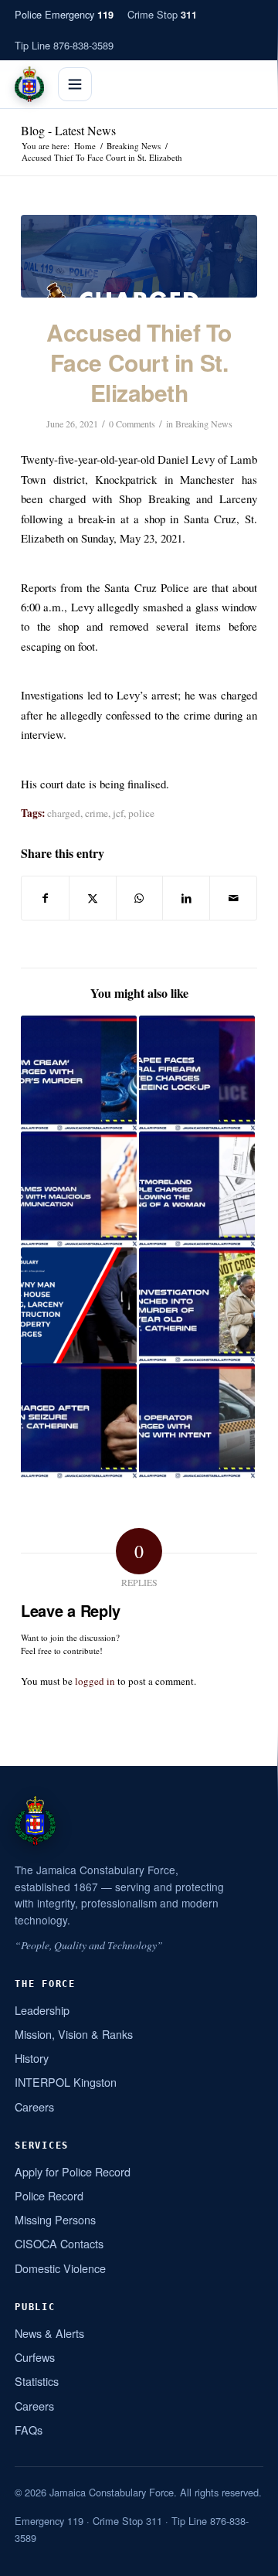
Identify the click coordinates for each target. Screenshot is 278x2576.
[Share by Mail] (233, 898)
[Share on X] (93, 898)
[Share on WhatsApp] (140, 898)
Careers (34, 2106)
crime (97, 813)
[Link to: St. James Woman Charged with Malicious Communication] (79, 1189)
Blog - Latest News (68, 130)
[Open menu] (75, 84)
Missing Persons (55, 2219)
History (32, 2058)
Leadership (42, 2010)
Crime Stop (162, 14)
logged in (95, 1681)
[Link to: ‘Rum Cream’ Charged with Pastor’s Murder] (79, 1074)
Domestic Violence (60, 2268)
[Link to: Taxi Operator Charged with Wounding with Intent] (197, 1421)
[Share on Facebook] (45, 898)
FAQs (29, 2430)
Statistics (37, 2381)
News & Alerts (49, 2333)
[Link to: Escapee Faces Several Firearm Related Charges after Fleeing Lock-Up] (197, 1074)
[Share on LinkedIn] (186, 898)
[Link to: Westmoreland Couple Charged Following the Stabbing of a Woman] (197, 1189)
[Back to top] (246, 2558)
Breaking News (204, 424)
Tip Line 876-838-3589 (64, 45)
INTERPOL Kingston (66, 2082)
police (141, 813)
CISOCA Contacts (59, 2243)
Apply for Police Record (73, 2171)
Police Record (49, 2195)
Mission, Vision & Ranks (74, 2034)
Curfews (35, 2357)
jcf (118, 813)
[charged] (139, 256)
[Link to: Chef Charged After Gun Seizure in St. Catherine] (79, 1421)
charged (64, 813)
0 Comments (132, 424)
